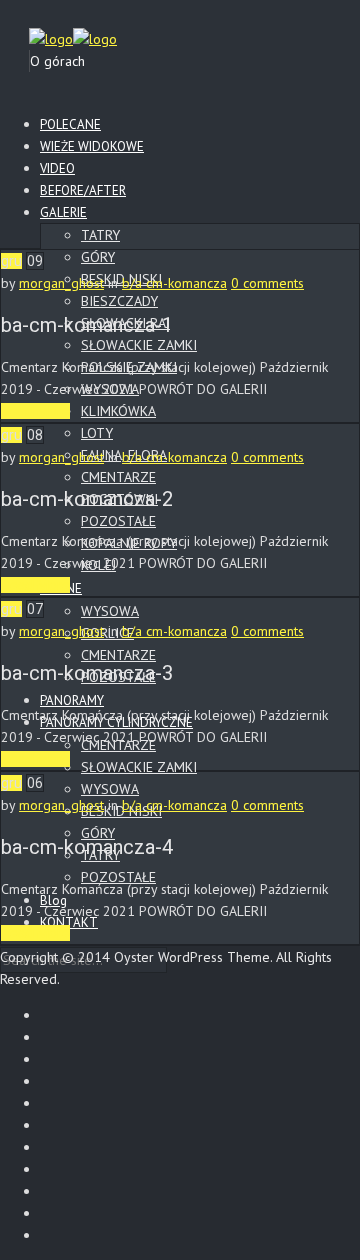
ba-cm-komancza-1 (87, 325)
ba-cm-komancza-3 (87, 673)
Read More (35, 411)
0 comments (267, 283)
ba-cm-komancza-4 (87, 847)
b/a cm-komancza (174, 283)
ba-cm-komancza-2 (87, 499)
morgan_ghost (61, 283)
